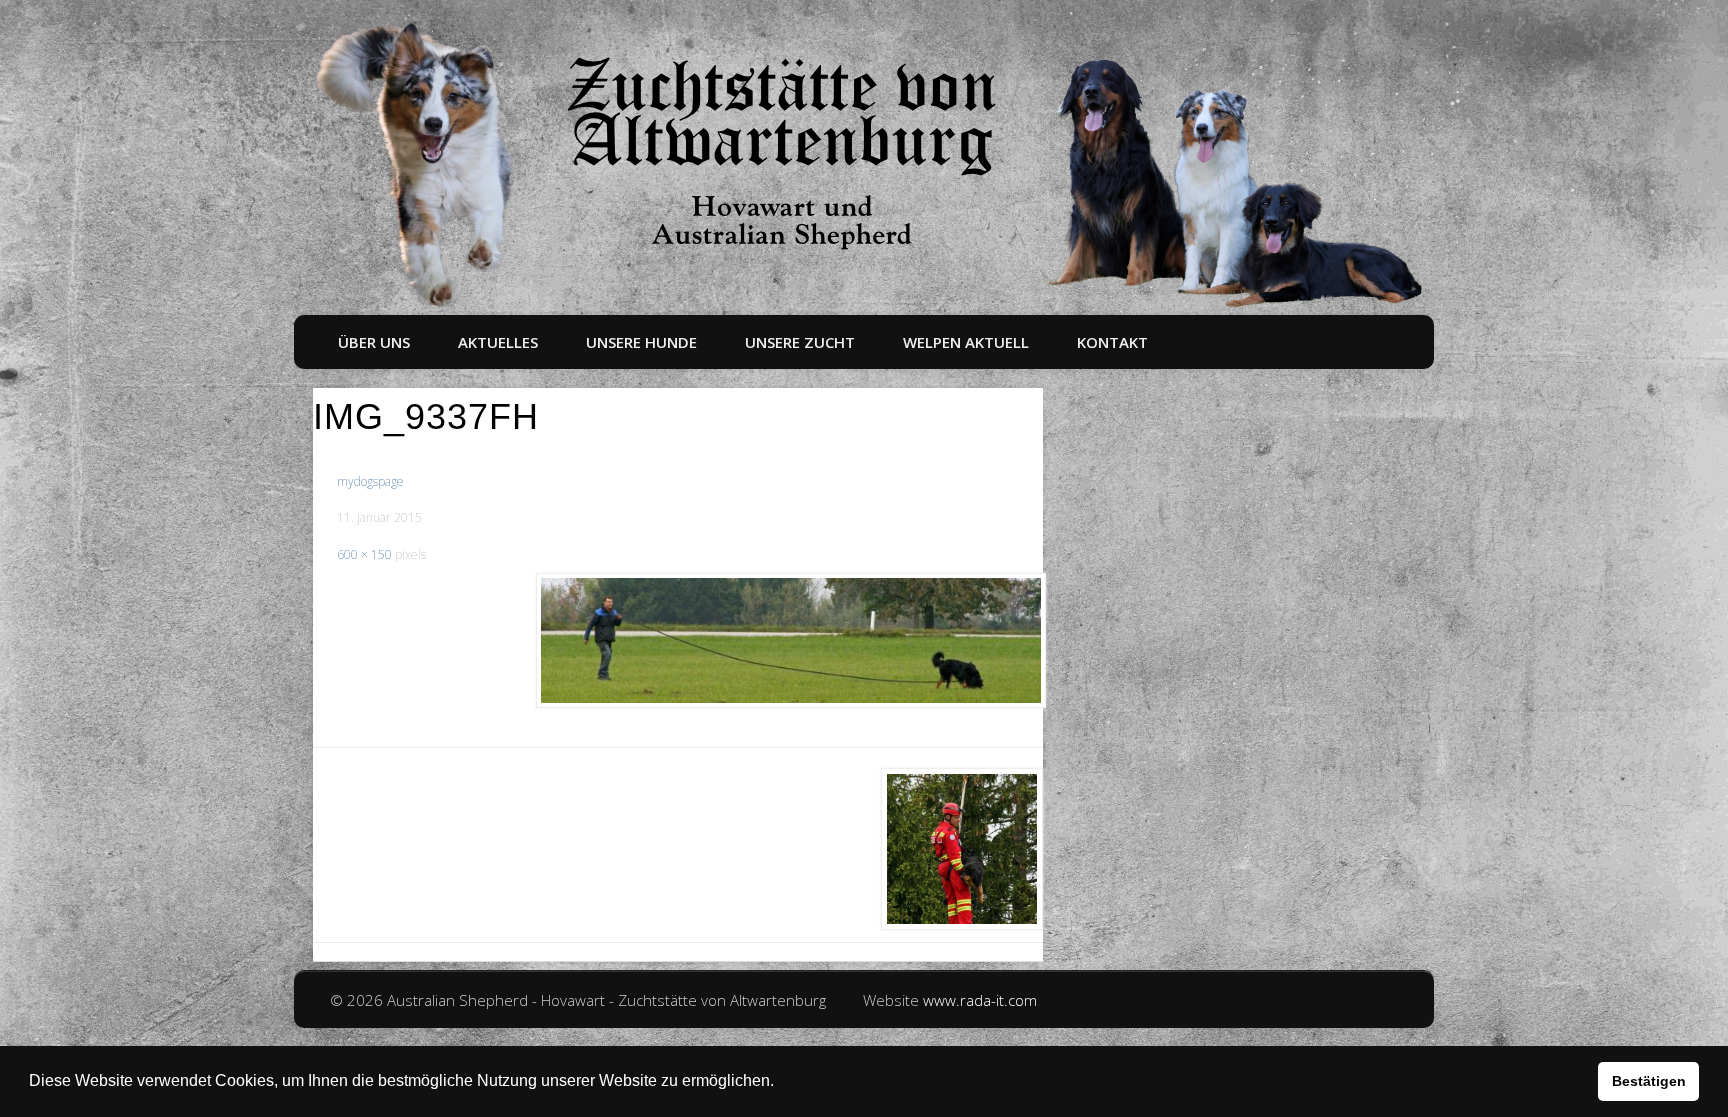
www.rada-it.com (980, 1000)
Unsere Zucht (800, 342)
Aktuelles (498, 342)
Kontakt (1112, 342)
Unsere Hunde (641, 342)
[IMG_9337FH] (790, 640)
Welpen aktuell (966, 342)
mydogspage (370, 481)
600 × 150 (364, 554)
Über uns (374, 342)
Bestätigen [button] (1649, 1081)
